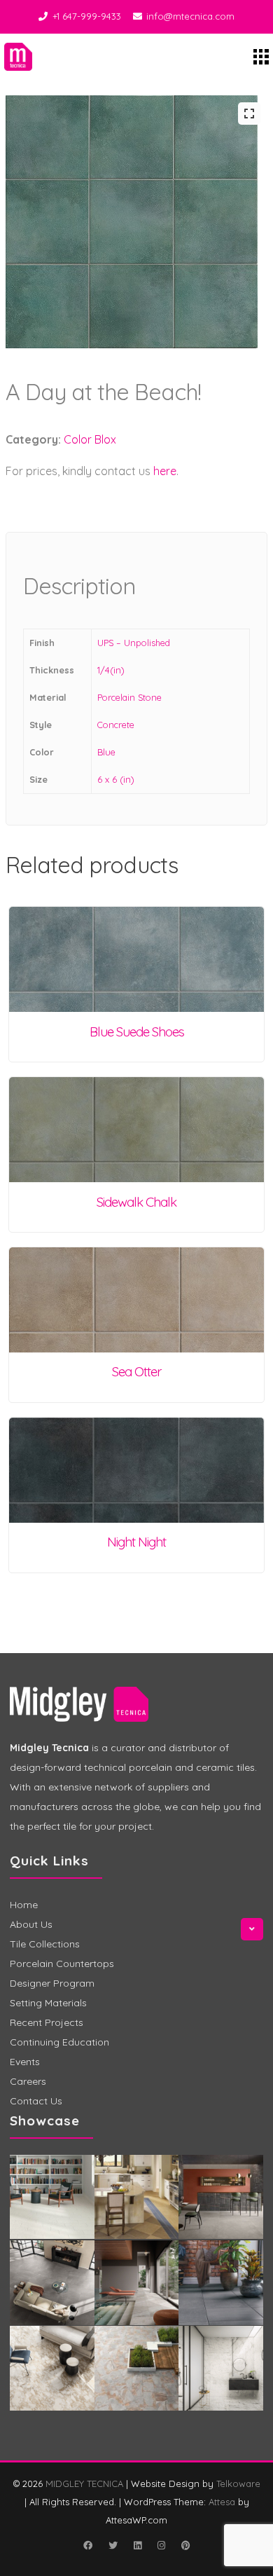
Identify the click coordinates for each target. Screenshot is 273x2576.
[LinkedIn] (137, 2545)
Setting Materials (48, 2003)
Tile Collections (45, 1944)
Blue (106, 752)
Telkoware (238, 2483)
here (165, 471)
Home (24, 1905)
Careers (28, 2081)
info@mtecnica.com (190, 16)
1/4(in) (111, 670)
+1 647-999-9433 (87, 16)
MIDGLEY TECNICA (84, 2483)
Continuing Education (59, 2042)
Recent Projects (47, 2022)
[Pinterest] (185, 2545)
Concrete (116, 725)
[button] (249, 114)
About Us (31, 1924)
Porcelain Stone (129, 697)
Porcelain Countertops (62, 1964)
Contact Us (36, 2101)
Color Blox (90, 439)
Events (25, 2062)
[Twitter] (113, 2545)
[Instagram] (161, 2545)
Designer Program (52, 1983)
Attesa (222, 2502)
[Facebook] (87, 2545)
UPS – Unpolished (134, 643)
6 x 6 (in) (116, 779)
